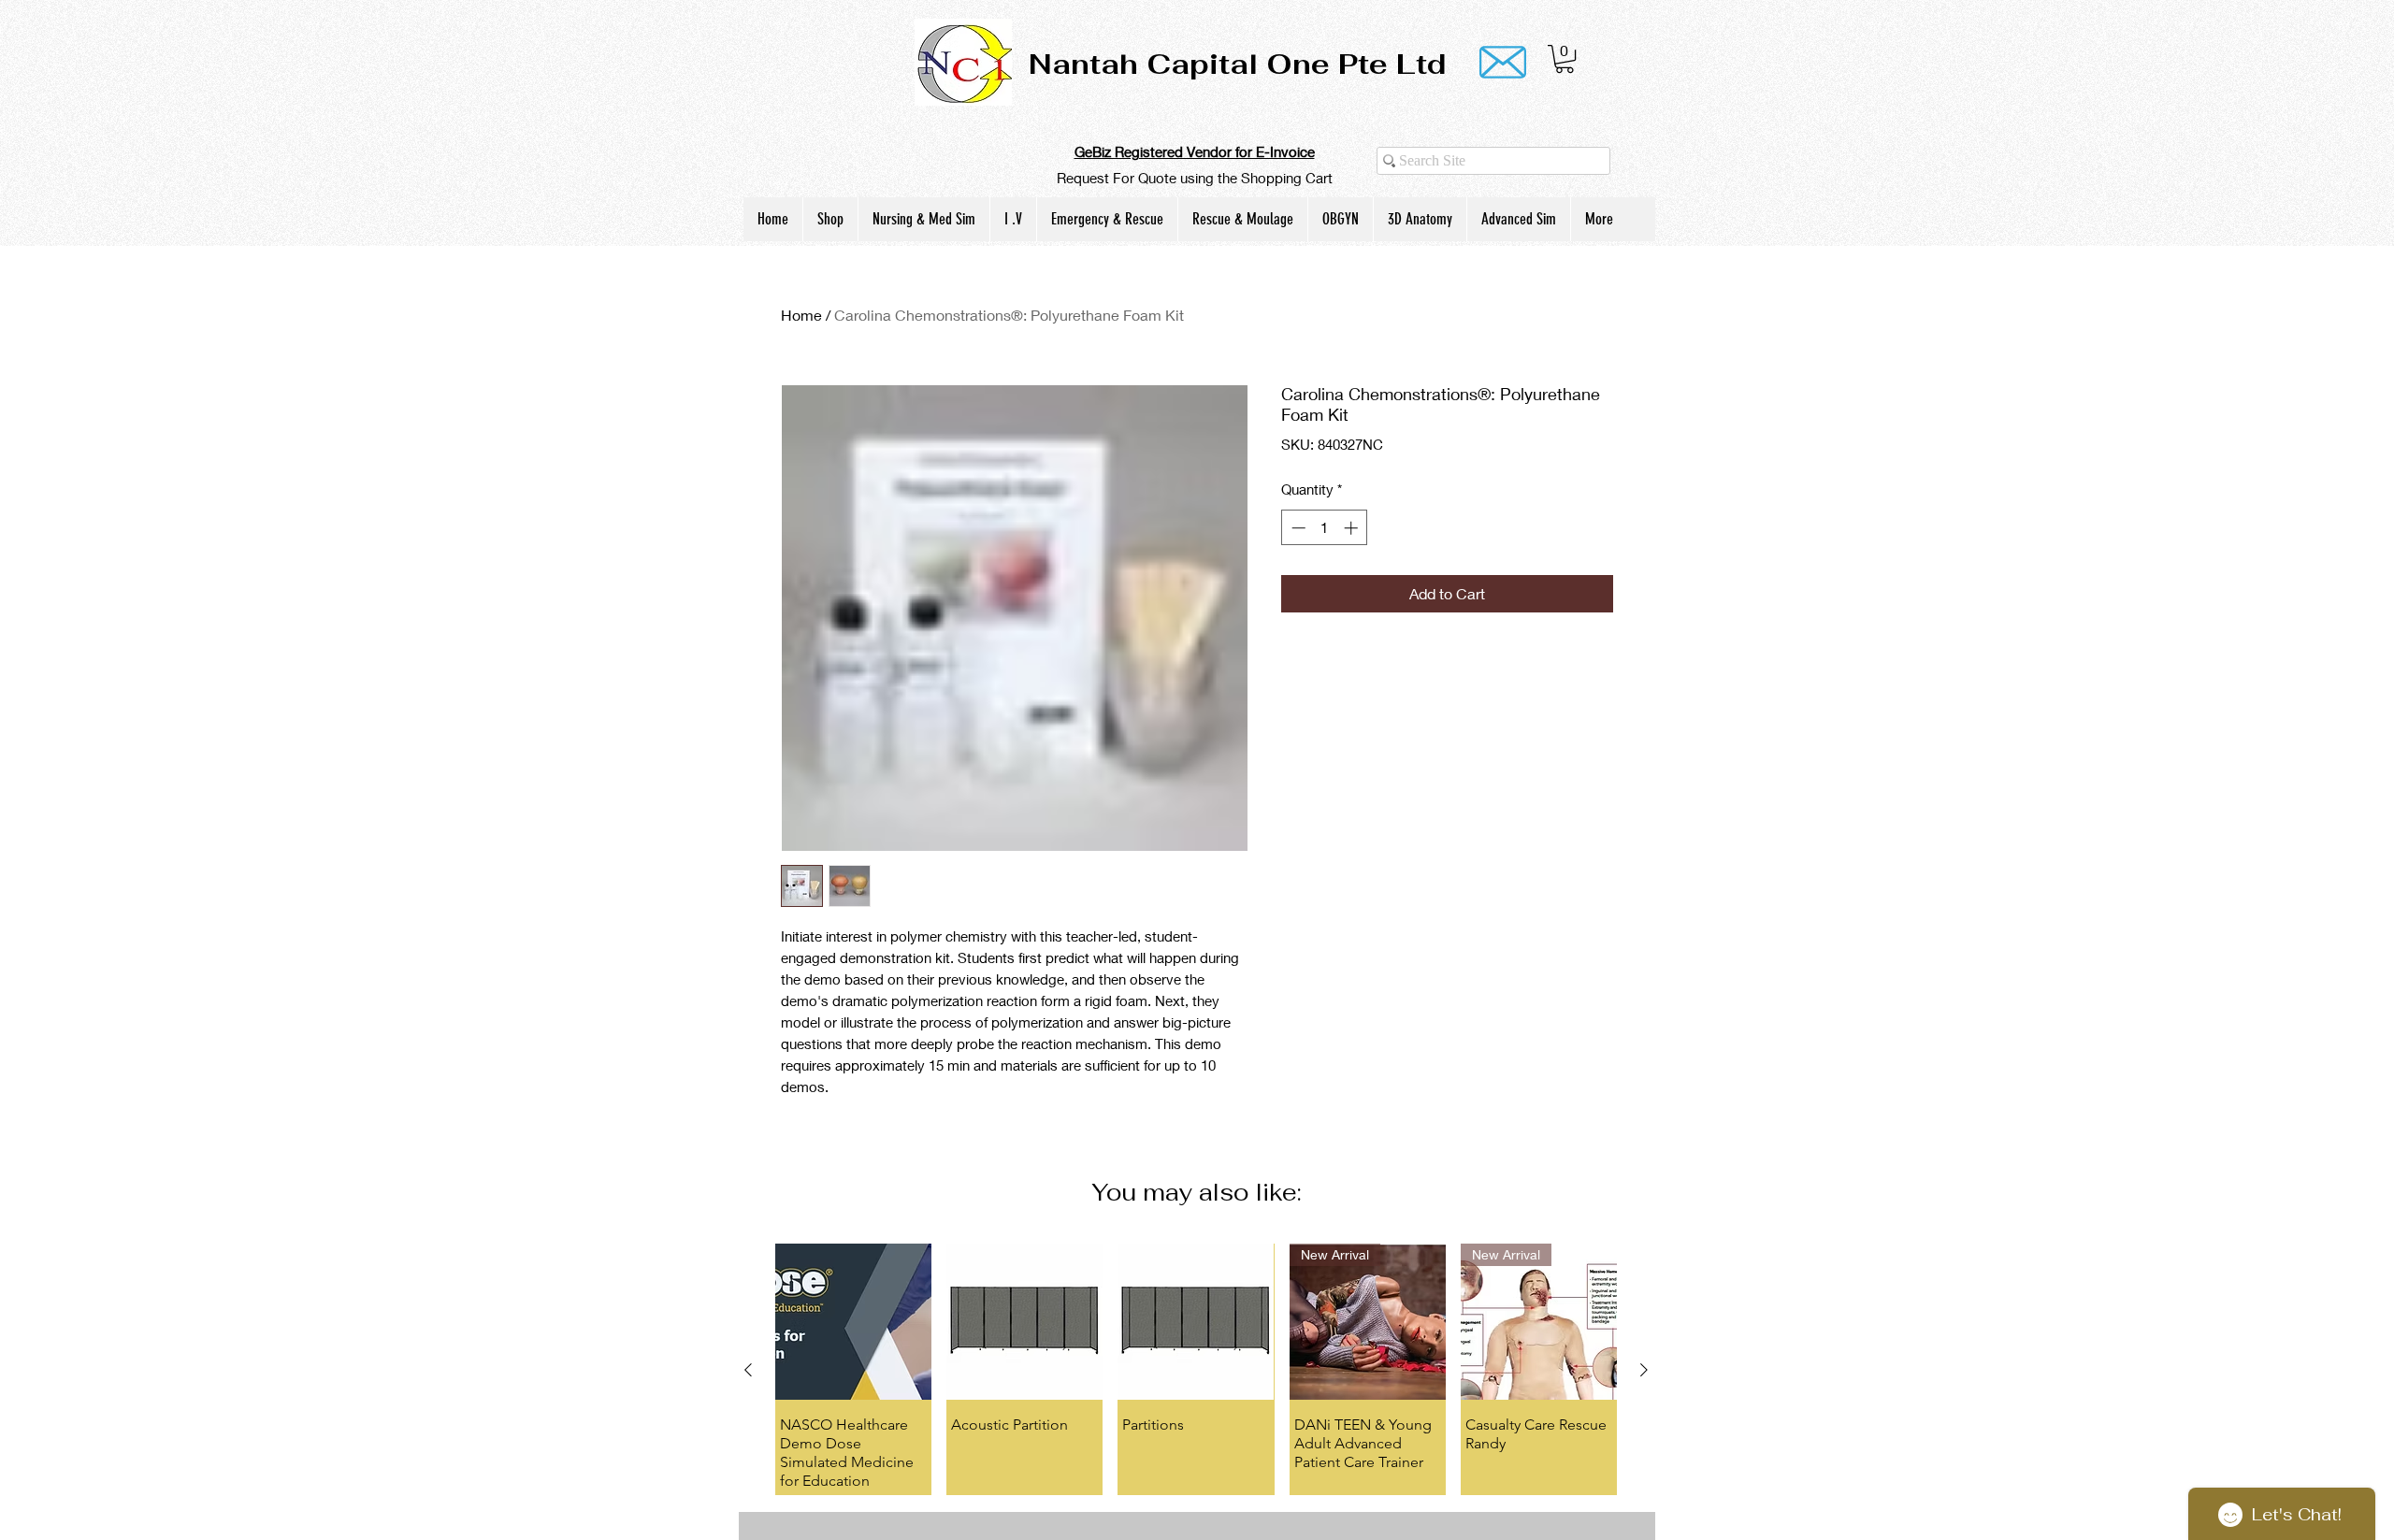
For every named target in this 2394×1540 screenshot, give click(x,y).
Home (801, 315)
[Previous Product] (748, 1370)
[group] (1196, 1369)
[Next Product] (1644, 1370)
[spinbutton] (1325, 528)
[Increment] (1353, 528)
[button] (1565, 59)
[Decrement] (1297, 528)
